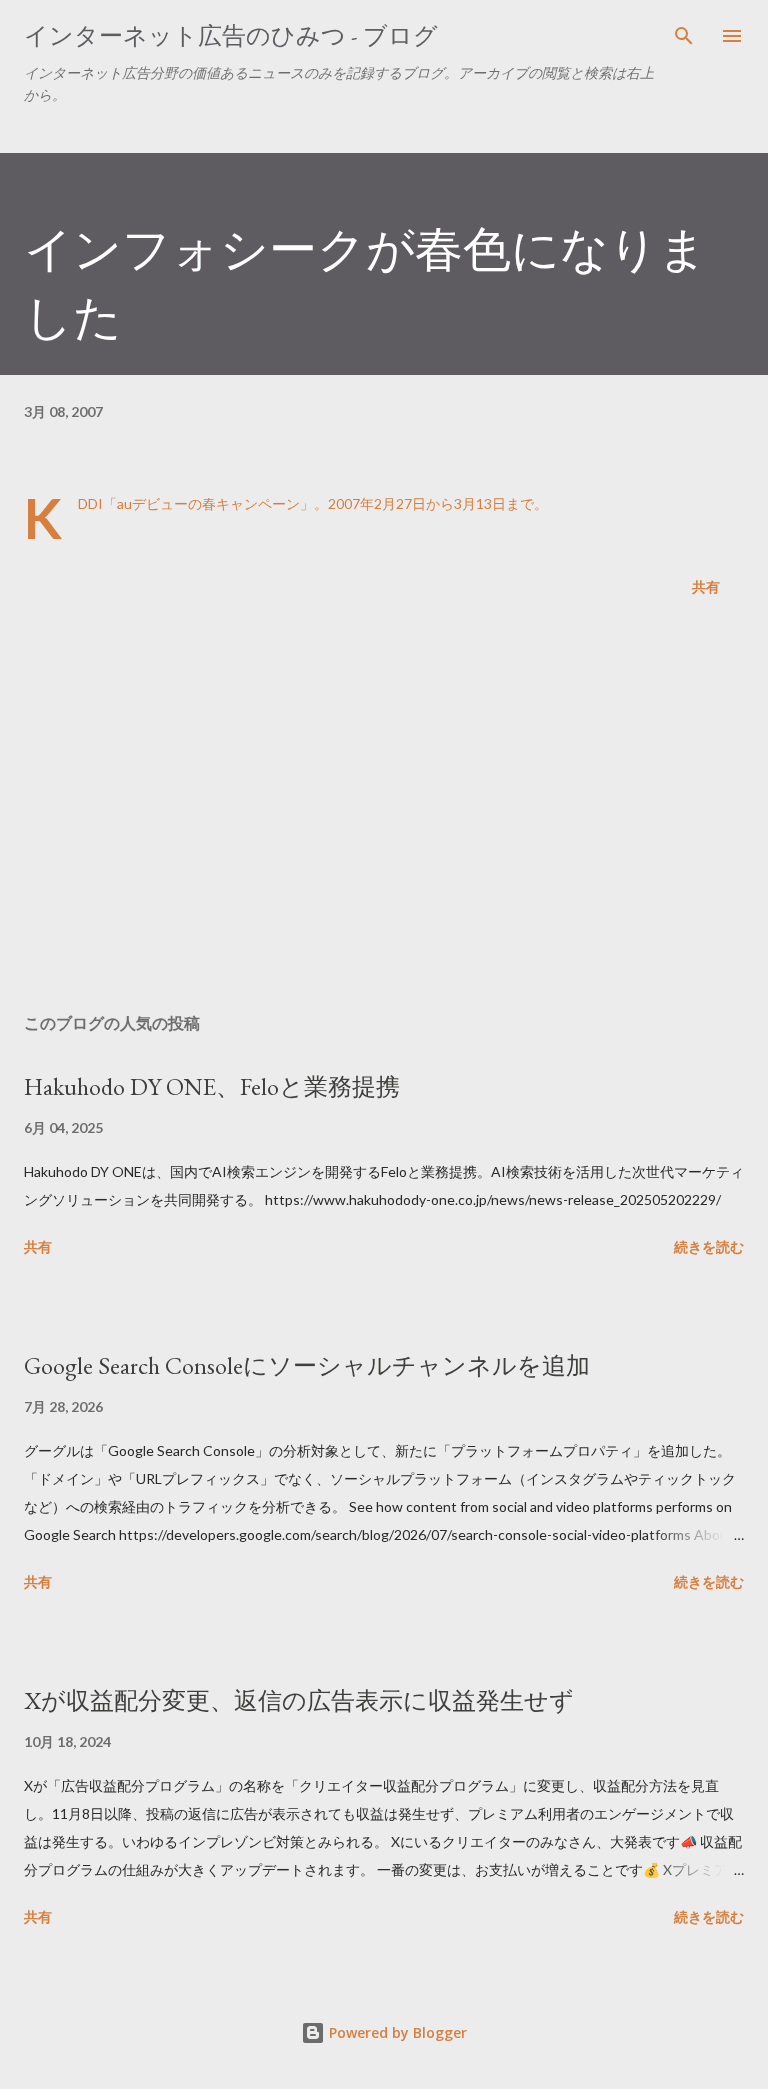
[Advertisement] (384, 809)
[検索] (684, 36)
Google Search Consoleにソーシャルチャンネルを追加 (307, 1365)
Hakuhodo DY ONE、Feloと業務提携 (212, 1086)
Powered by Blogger (396, 2032)
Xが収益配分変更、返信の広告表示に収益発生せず (299, 1700)
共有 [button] (706, 586)
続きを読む (709, 1246)
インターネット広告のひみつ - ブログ (231, 35)
